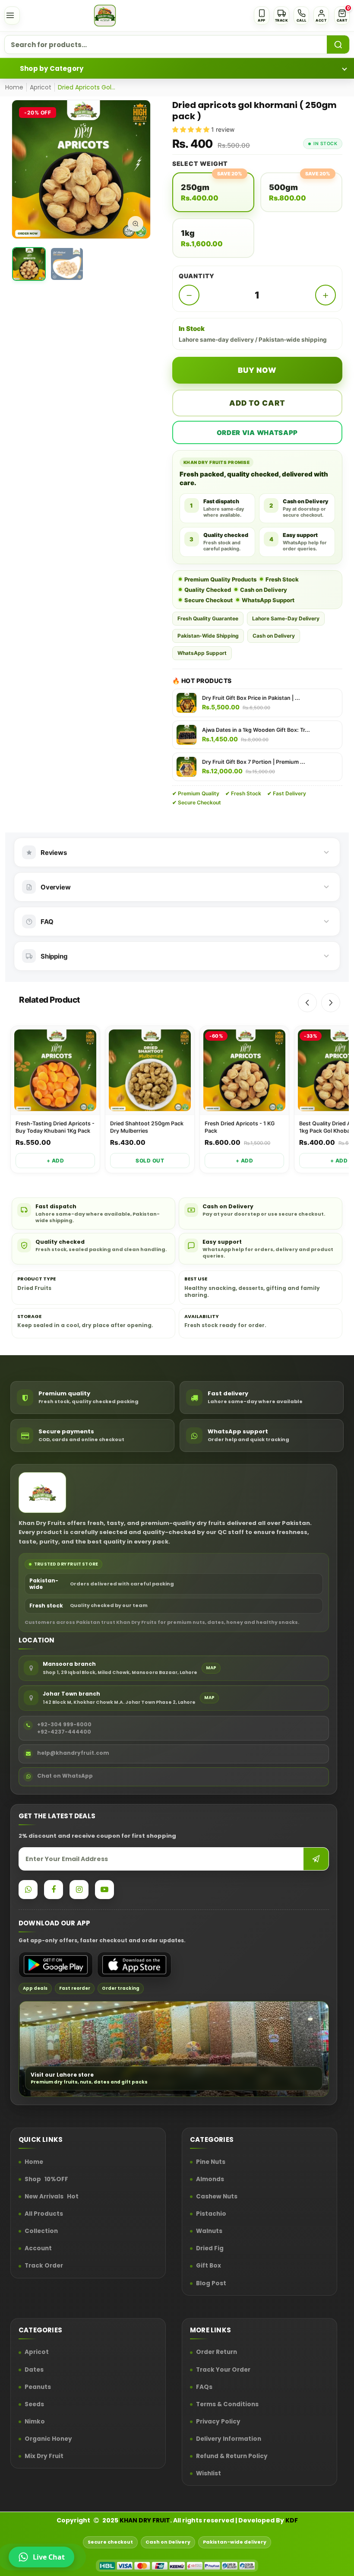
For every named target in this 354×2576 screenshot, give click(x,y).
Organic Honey (48, 2439)
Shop (46, 2179)
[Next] (331, 1003)
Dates (34, 2370)
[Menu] (12, 16)
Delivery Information (229, 2439)
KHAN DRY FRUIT (145, 2520)
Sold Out (150, 1161)
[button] (342, 16)
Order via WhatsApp (258, 433)
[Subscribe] (316, 1859)
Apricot (41, 87)
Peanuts (38, 2387)
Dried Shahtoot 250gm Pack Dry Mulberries (147, 1127)
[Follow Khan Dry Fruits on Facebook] (54, 1890)
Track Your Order (223, 2370)
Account (38, 2249)
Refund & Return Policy (232, 2456)
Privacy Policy (218, 2422)
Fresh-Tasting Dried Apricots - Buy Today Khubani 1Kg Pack (55, 1127)
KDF (292, 2520)
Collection (41, 2231)
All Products (44, 2214)
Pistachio (211, 2214)
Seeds (34, 2404)
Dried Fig (210, 2249)
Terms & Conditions (227, 2404)
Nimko (35, 2422)
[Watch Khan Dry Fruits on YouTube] (104, 1890)
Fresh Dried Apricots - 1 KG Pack (240, 1127)
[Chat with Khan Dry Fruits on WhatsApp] (28, 1890)
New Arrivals (52, 2197)
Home (14, 87)
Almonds (210, 2179)
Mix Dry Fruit (44, 2456)
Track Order (44, 2266)
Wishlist (209, 2474)
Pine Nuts (211, 2162)
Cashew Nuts (217, 2197)
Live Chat (49, 2557)
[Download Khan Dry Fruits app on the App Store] (134, 1965)
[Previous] (307, 1003)
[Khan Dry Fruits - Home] (105, 16)
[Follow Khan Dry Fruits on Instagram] (79, 1890)
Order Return (217, 2353)
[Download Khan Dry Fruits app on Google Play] (56, 1965)
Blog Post (211, 2284)
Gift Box (209, 2266)
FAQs (204, 2387)
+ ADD (55, 1161)
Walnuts (209, 2231)
